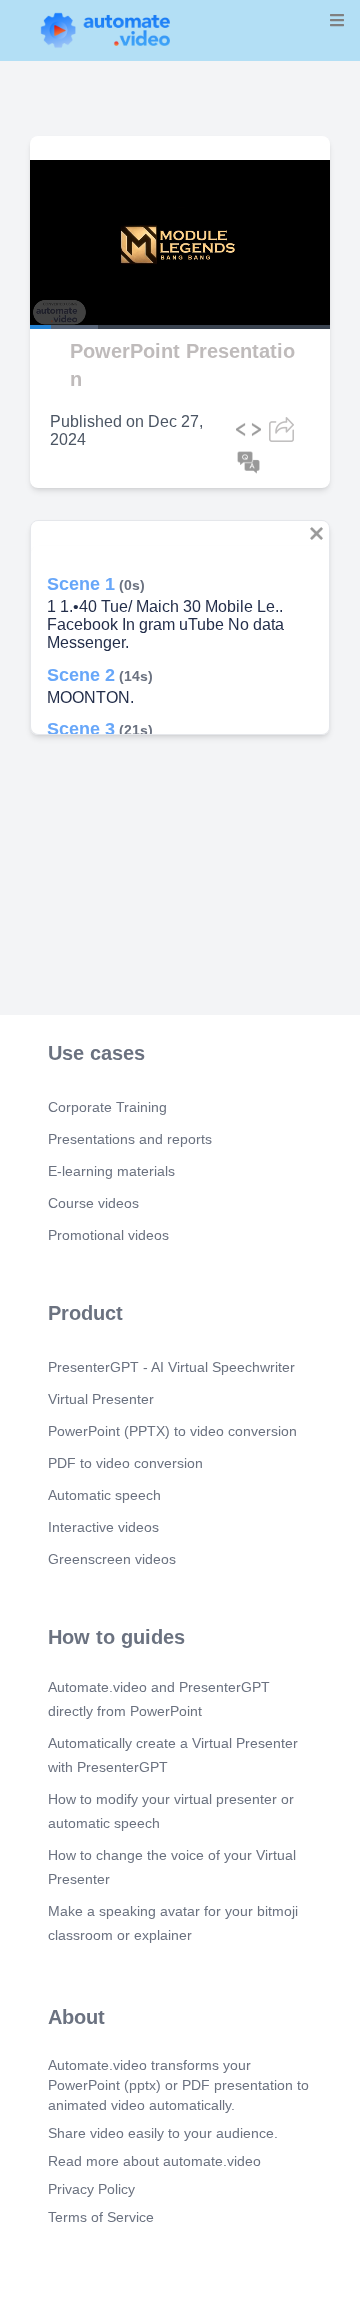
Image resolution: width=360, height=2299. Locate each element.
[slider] (99, 271)
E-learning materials (111, 1171)
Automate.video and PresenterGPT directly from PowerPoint (159, 1699)
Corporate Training (107, 1107)
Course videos (93, 1203)
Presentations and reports (130, 1139)
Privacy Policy (91, 2189)
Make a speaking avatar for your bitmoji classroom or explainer (173, 1923)
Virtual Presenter (101, 1399)
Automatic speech (104, 1495)
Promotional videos (108, 1235)
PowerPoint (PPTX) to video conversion (172, 1431)
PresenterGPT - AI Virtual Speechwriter (171, 1367)
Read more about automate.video (154, 2161)
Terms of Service (101, 2217)
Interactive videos (103, 1527)
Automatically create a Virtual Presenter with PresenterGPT (173, 1755)
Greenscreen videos (112, 1559)
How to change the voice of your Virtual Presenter (172, 1867)
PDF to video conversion (125, 1463)
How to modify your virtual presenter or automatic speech (171, 1811)
